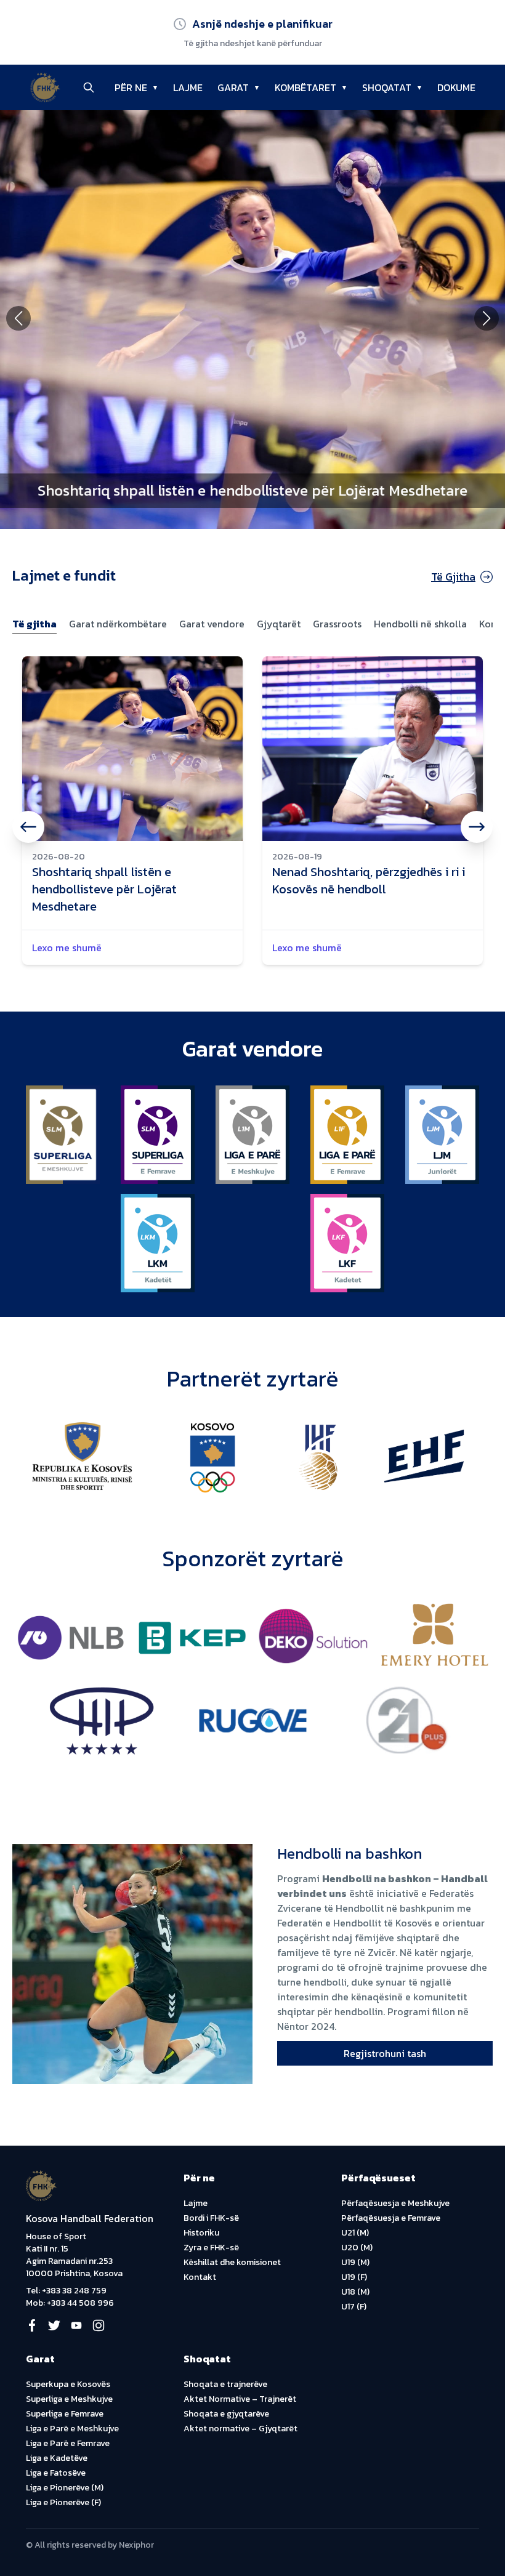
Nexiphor (136, 2545)
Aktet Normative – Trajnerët (240, 2399)
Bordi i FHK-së (211, 2218)
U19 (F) (354, 2277)
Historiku (201, 2233)
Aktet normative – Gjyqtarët (240, 2429)
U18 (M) (355, 2292)
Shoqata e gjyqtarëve (226, 2414)
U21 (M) (355, 2233)
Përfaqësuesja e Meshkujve (395, 2203)
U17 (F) (354, 2307)
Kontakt (200, 2277)
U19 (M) (355, 2262)
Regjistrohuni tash (385, 2053)
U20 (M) (357, 2248)
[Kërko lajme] (89, 87)
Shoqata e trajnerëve (225, 2384)
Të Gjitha (453, 577)
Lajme (196, 2203)
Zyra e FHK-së (211, 2248)
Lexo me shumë (67, 948)
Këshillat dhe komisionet (232, 2262)
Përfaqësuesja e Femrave (391, 2218)
